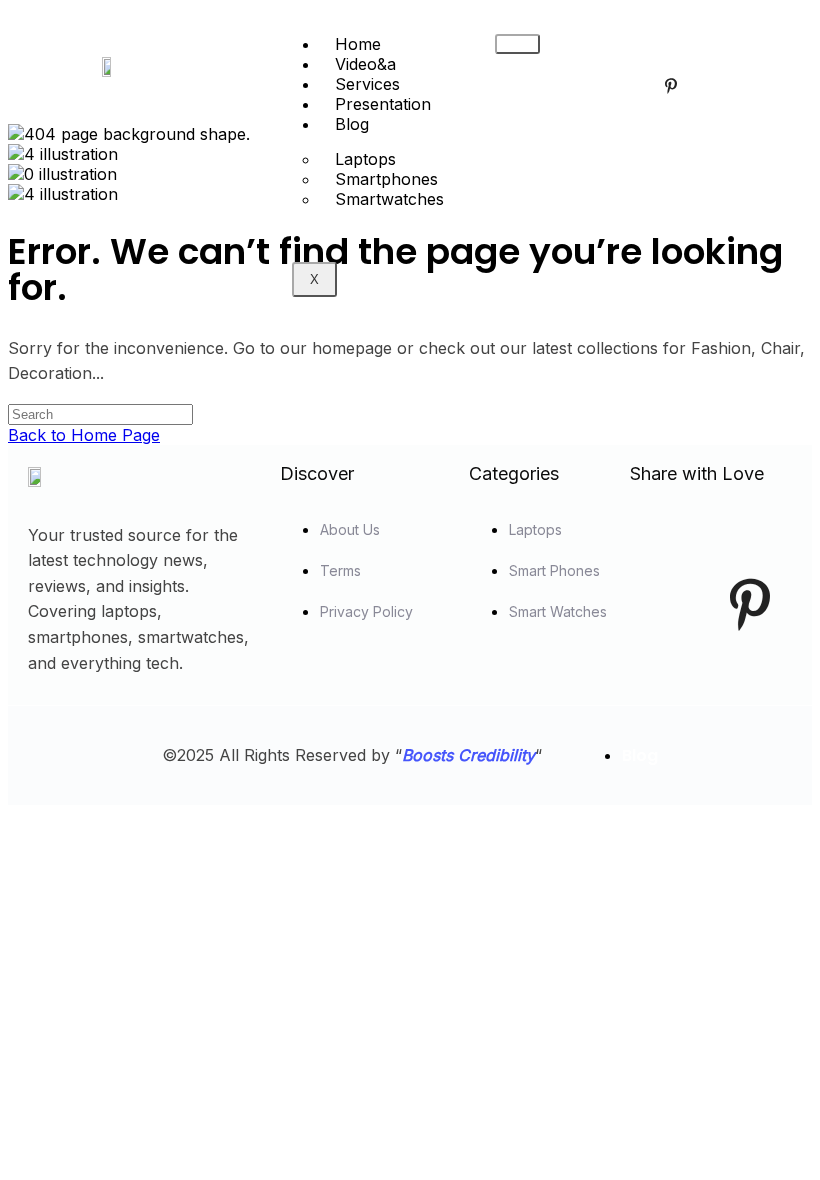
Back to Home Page (84, 435)
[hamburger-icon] (517, 44)
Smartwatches (389, 199)
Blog (352, 124)
